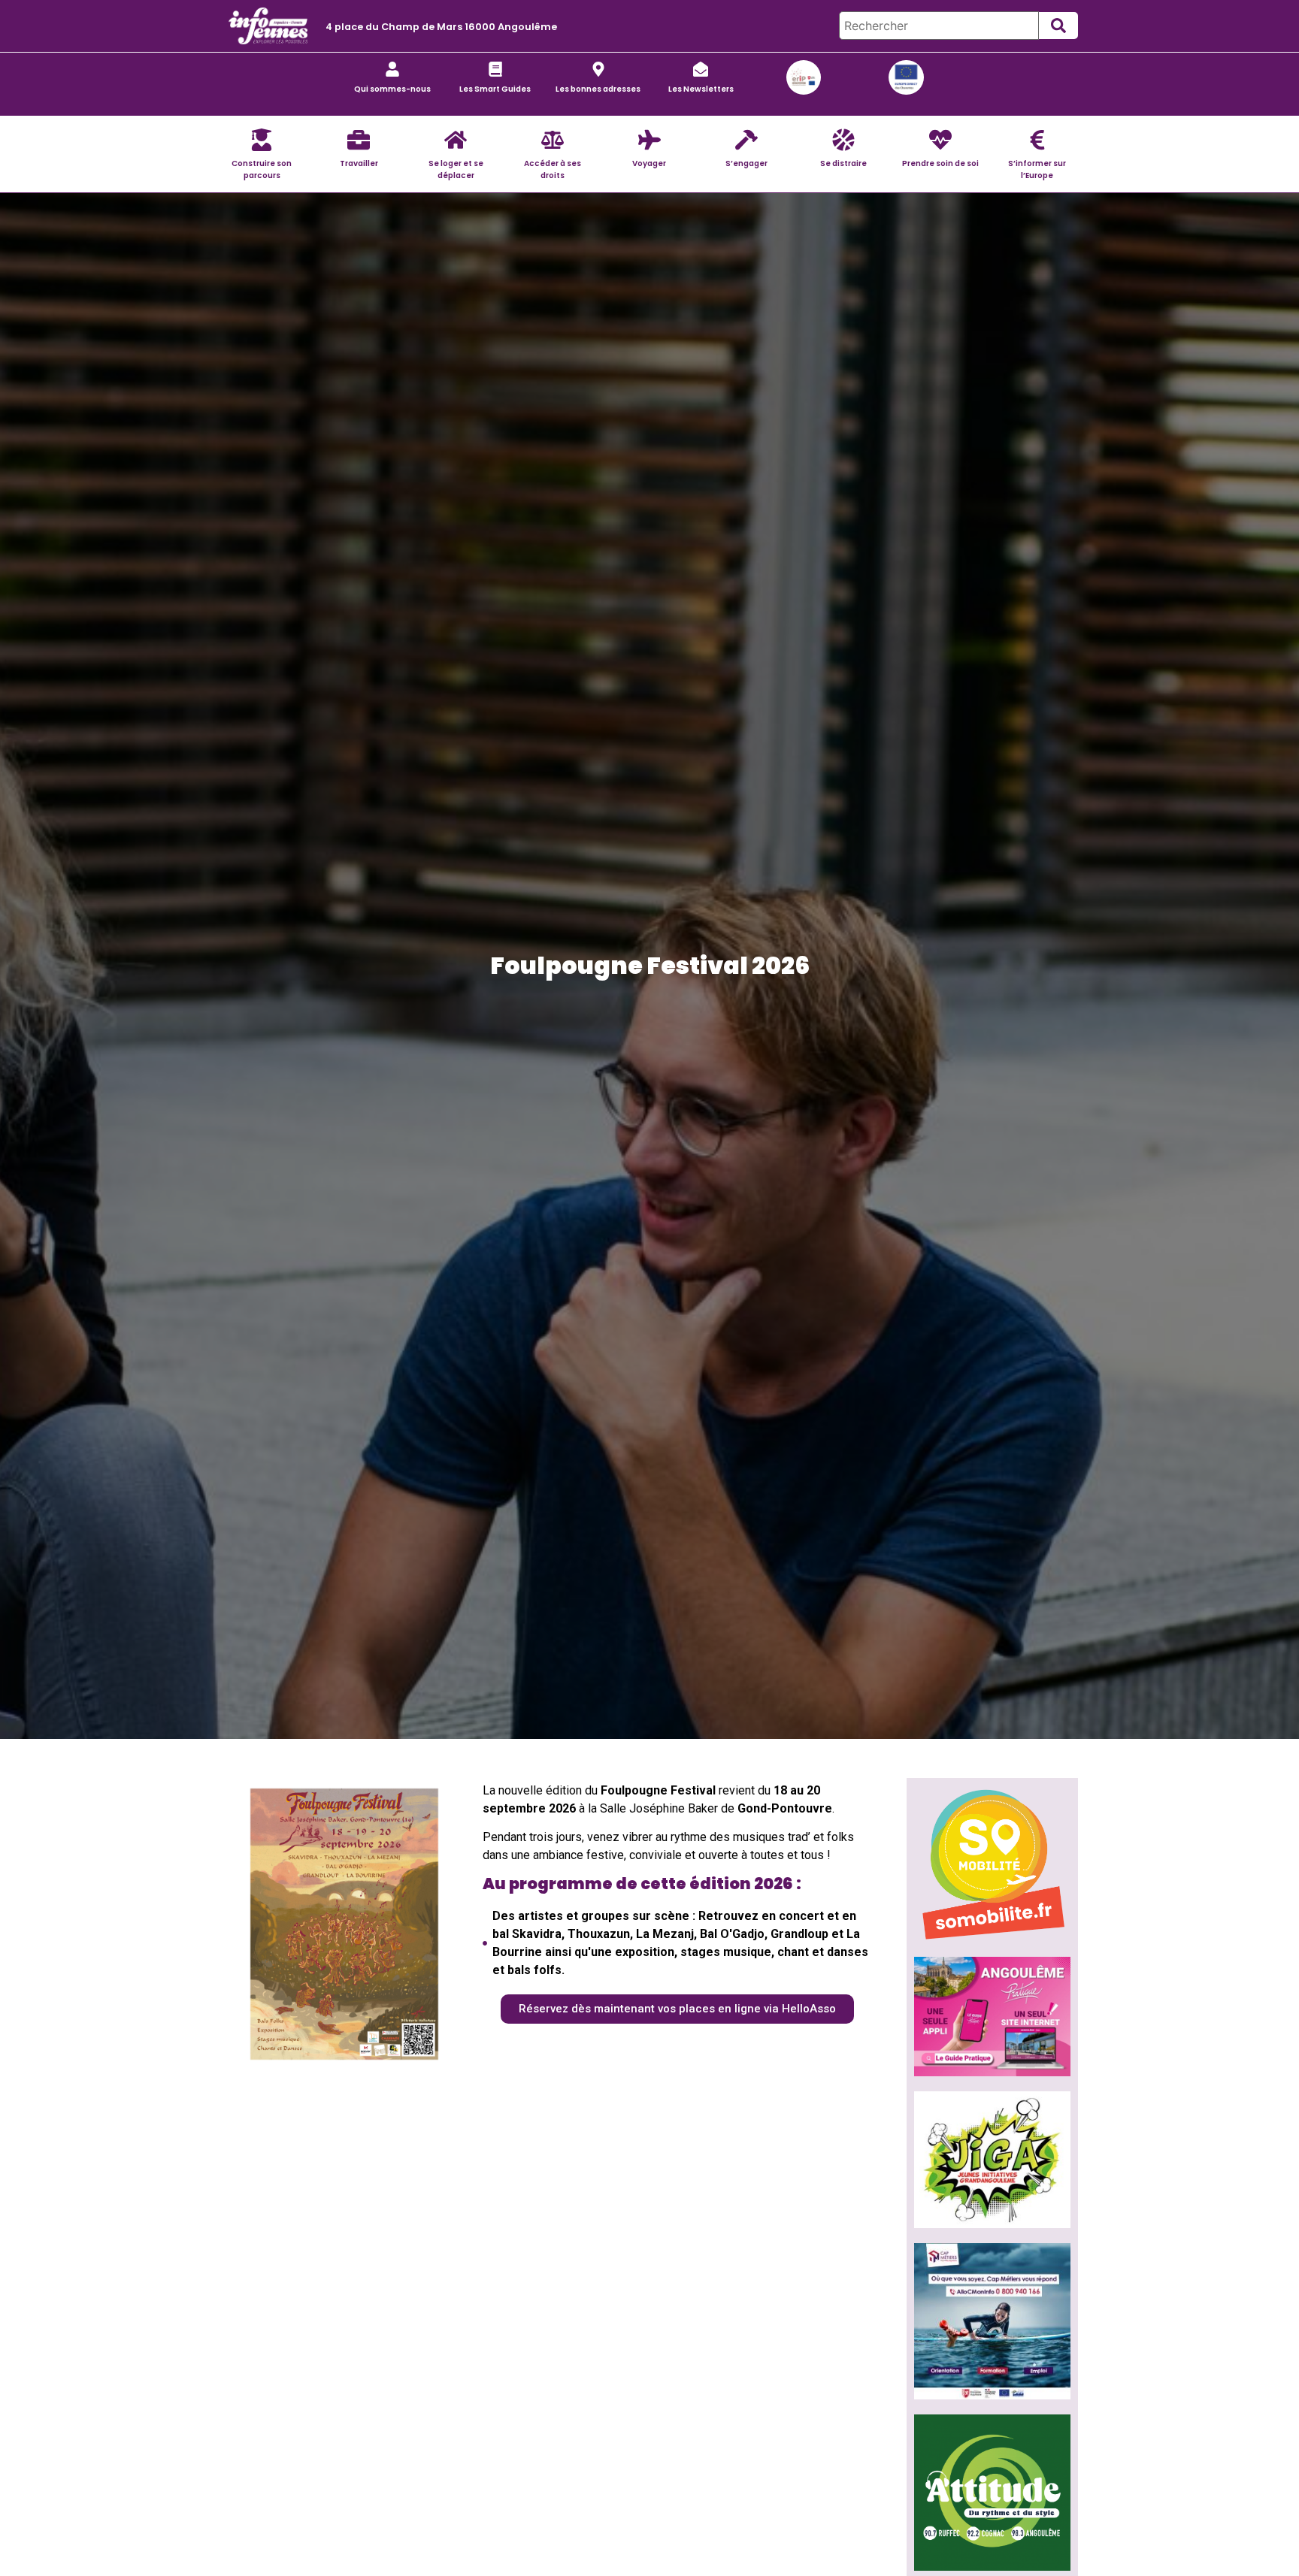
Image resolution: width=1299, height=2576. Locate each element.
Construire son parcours (262, 169)
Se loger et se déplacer (456, 169)
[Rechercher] (939, 26)
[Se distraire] (843, 140)
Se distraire (843, 163)
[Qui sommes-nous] (392, 69)
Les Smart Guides (495, 89)
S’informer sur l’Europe (1037, 169)
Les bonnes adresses (598, 89)
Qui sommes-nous (392, 89)
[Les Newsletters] (701, 69)
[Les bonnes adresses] (598, 69)
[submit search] (1058, 26)
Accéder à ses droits (553, 169)
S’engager (746, 163)
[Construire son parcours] (262, 140)
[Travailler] (359, 140)
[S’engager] (746, 140)
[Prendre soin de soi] (940, 140)
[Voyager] (649, 140)
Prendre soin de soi (940, 163)
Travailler (359, 163)
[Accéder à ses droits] (553, 140)
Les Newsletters (701, 89)
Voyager (649, 163)
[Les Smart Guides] (495, 69)
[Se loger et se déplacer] (456, 140)
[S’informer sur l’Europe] (1037, 140)
